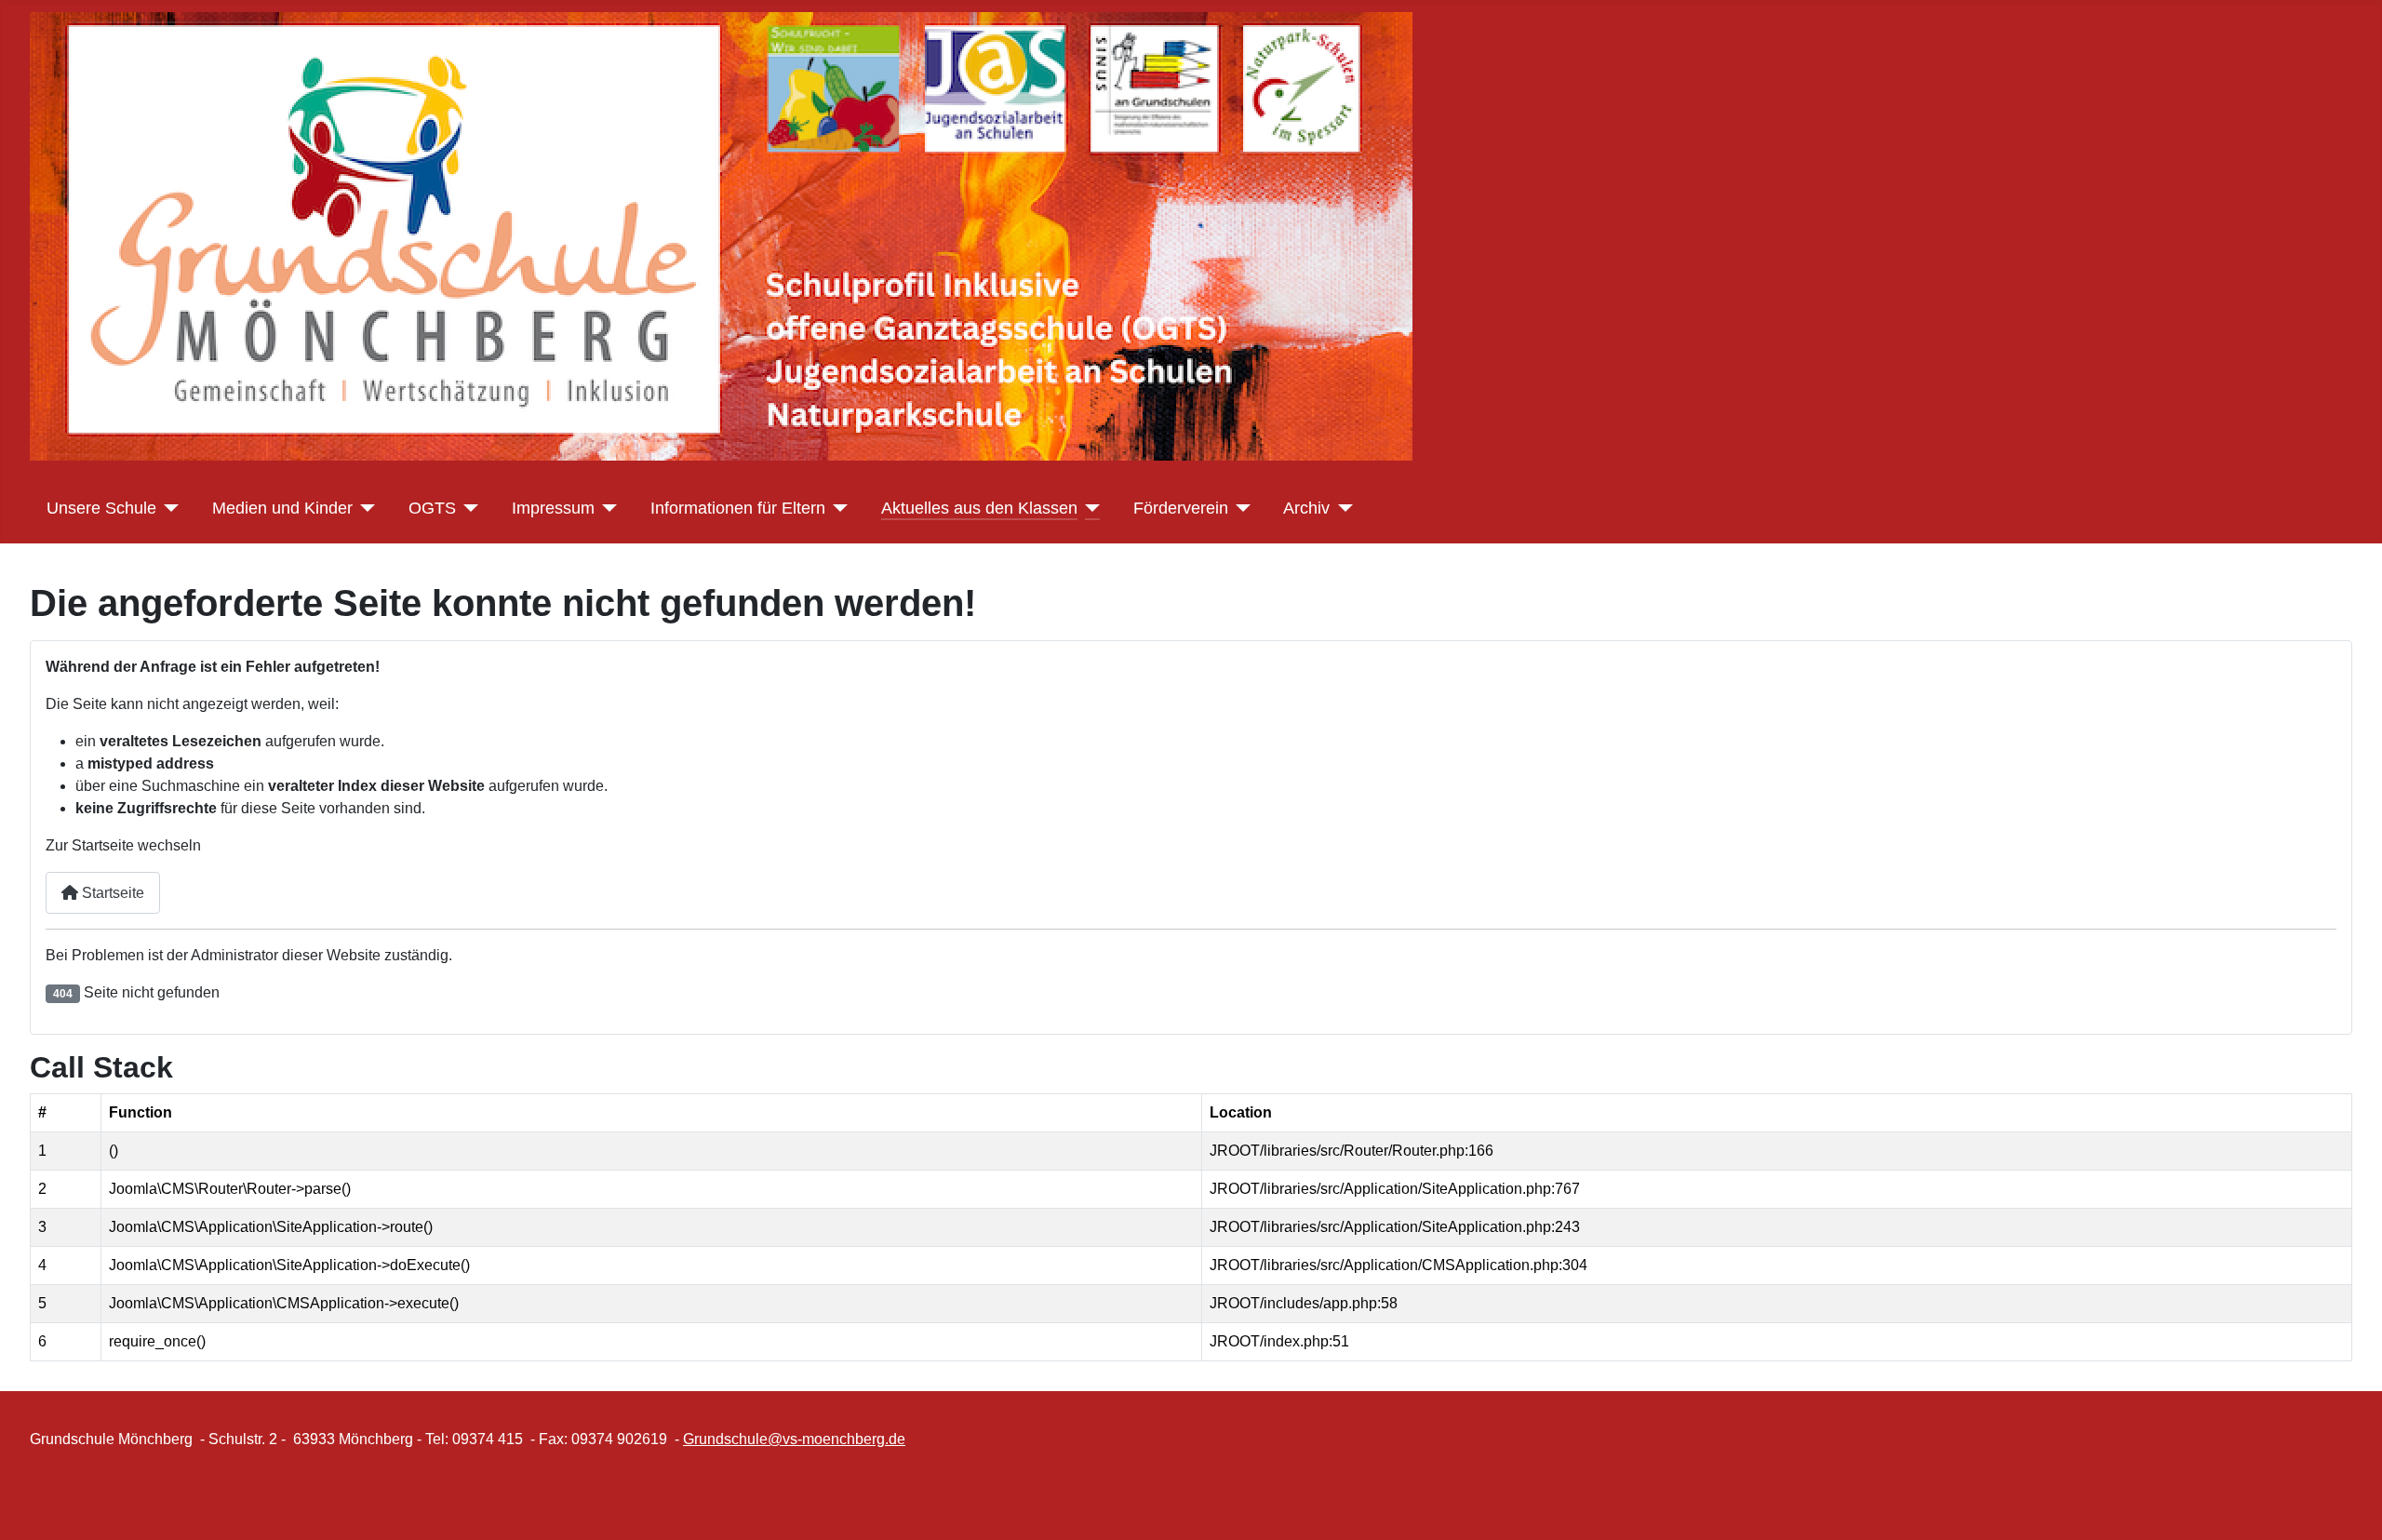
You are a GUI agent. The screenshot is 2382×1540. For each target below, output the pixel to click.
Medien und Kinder (282, 508)
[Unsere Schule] (168, 508)
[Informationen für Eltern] (837, 508)
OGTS (432, 508)
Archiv (1306, 508)
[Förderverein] (1240, 508)
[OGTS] (468, 508)
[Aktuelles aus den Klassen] (1089, 508)
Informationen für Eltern (738, 508)
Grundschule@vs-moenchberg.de (794, 1439)
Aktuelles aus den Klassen (979, 508)
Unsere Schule (101, 508)
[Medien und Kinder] (364, 508)
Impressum (553, 508)
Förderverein (1181, 508)
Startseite (111, 893)
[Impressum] (606, 508)
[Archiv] (1341, 508)
